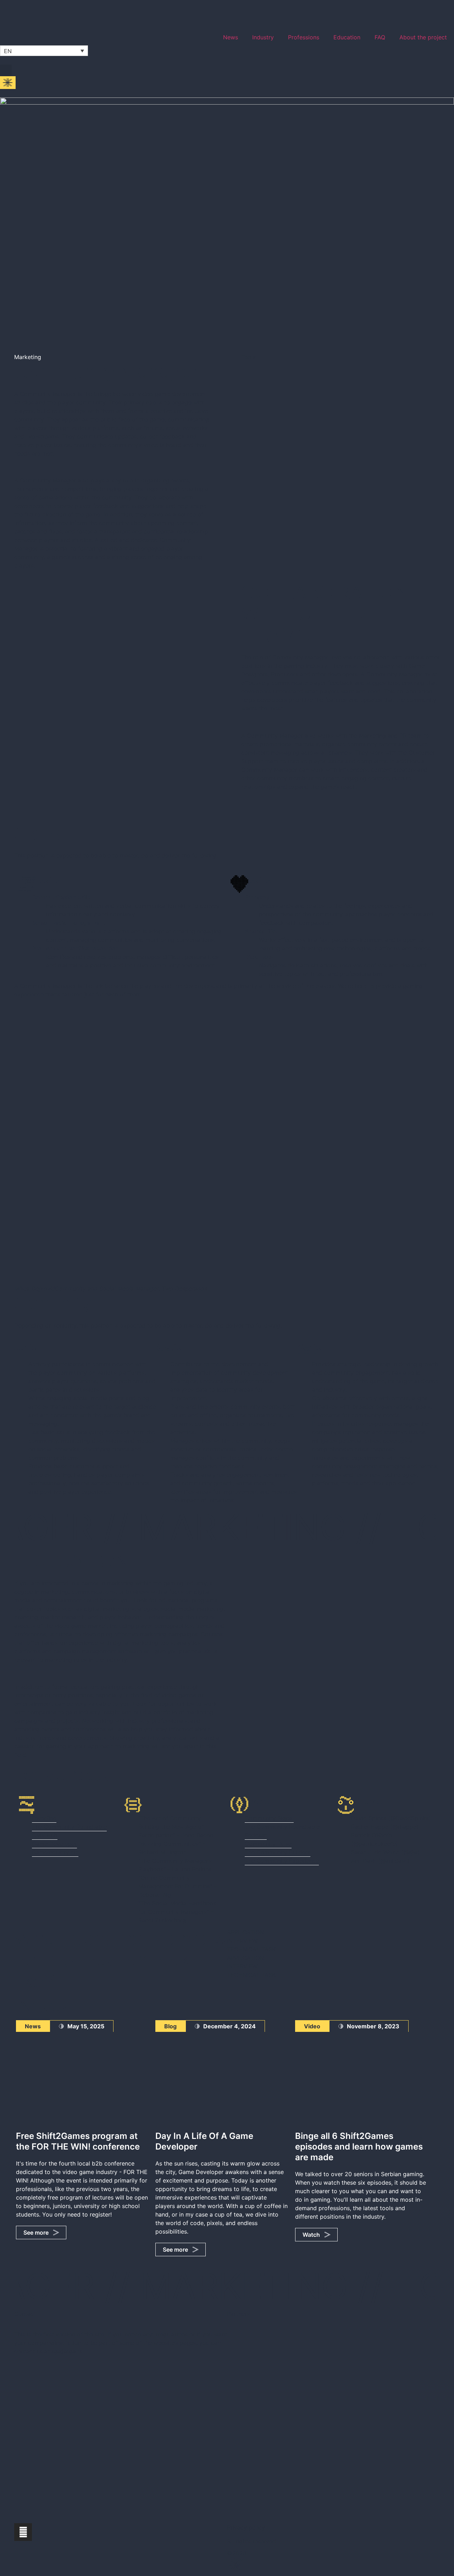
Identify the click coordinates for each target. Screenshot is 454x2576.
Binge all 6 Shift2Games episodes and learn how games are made (359, 2147)
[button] (6, 70)
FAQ (380, 37)
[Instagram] (23, 2532)
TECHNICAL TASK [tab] (251, 1949)
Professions (304, 37)
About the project (423, 37)
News (231, 37)
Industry (263, 37)
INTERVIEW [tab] (242, 1941)
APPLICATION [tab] (245, 1932)
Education (347, 37)
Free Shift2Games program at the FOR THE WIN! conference (78, 2141)
